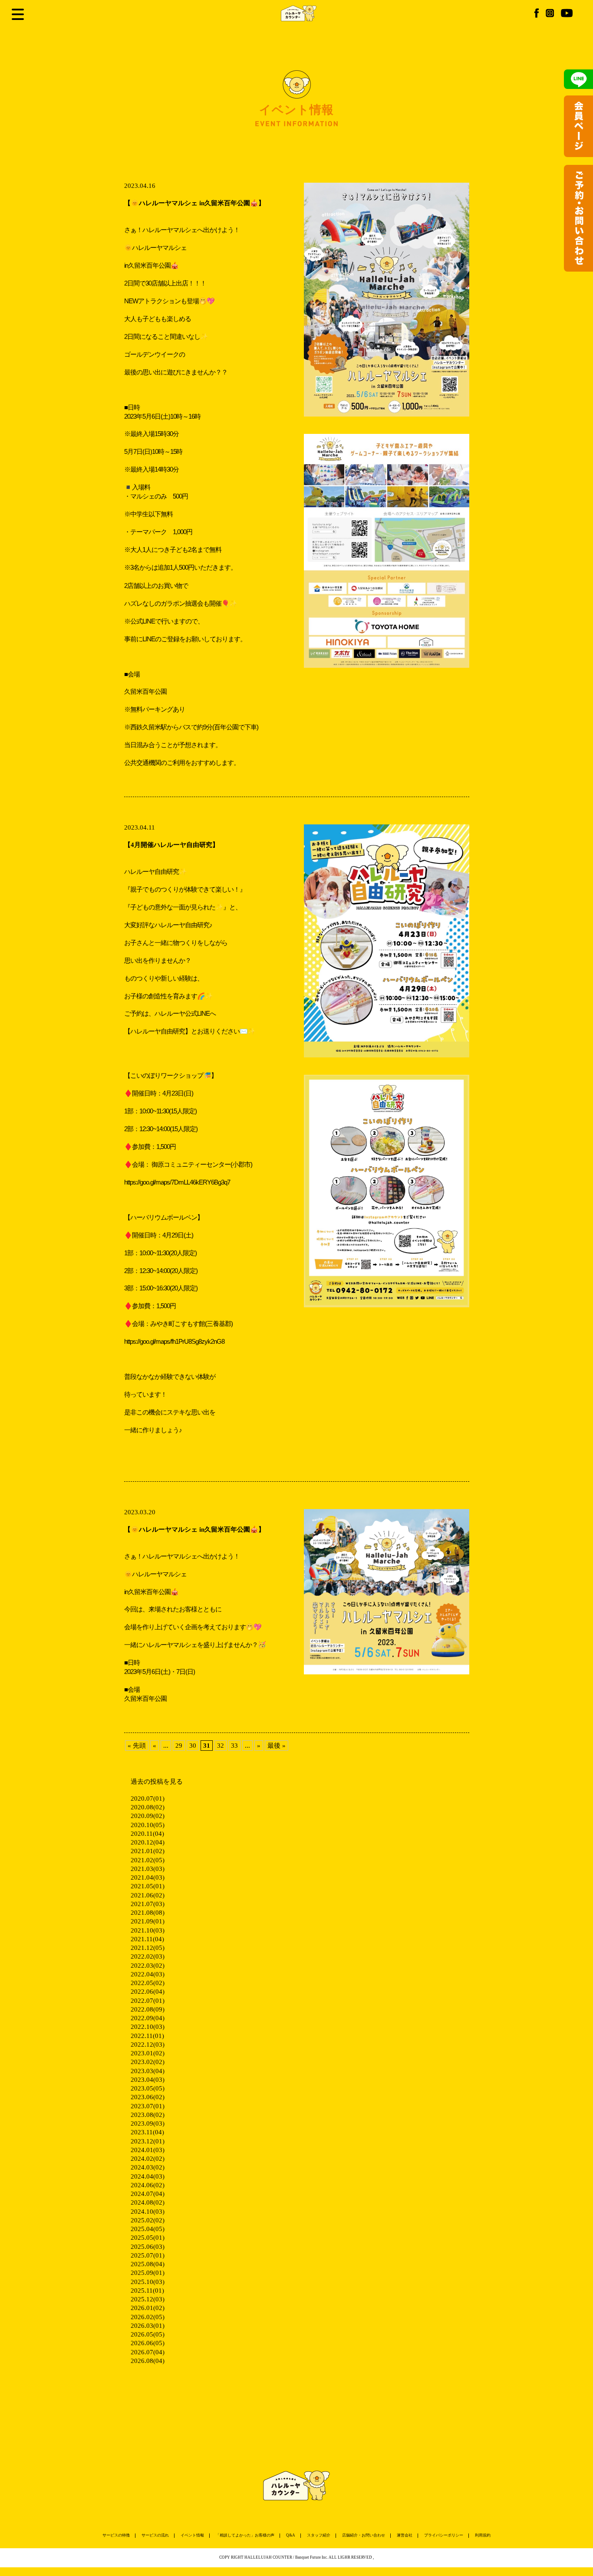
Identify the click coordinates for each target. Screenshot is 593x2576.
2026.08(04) (148, 2361)
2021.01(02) (148, 1851)
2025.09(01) (148, 2273)
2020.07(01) (148, 1798)
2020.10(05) (148, 1825)
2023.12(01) (148, 2141)
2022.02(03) (148, 1956)
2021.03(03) (148, 1869)
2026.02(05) (148, 2317)
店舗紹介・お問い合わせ (364, 2535)
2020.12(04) (148, 1842)
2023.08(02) (148, 2115)
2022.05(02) (148, 1983)
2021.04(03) (148, 1877)
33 (234, 1746)
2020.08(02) (148, 1807)
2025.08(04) (148, 2264)
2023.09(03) (148, 2123)
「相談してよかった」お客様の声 (245, 2535)
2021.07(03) (148, 1904)
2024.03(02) (148, 2167)
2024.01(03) (148, 2150)
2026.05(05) (148, 2334)
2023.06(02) (148, 2097)
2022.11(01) (147, 2036)
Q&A (291, 2535)
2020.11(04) (147, 1834)
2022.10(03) (148, 2027)
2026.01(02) (148, 2308)
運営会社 (405, 2535)
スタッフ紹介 (319, 2535)
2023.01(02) (148, 2053)
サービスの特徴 (116, 2535)
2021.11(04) (147, 1939)
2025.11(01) (147, 2291)
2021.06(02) (148, 1895)
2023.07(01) (148, 2106)
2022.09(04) (148, 2018)
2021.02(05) (148, 1860)
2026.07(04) (148, 2352)
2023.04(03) (148, 2080)
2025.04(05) (148, 2229)
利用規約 (483, 2535)
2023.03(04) (148, 2071)
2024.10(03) (148, 2212)
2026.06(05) (148, 2343)
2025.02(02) (148, 2220)
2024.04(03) (148, 2176)
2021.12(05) (148, 1948)
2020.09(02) (148, 1816)
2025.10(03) (148, 2282)
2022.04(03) (148, 1974)
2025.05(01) (148, 2238)
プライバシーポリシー (444, 2535)
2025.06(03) (148, 2247)
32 (221, 1746)
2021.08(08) (148, 1913)
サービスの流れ (155, 2535)
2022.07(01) (148, 2001)
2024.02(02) (148, 2159)
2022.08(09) (148, 2009)
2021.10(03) (148, 1930)
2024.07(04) (148, 2194)
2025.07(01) (148, 2255)
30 (193, 1746)
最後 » (277, 1746)
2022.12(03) (148, 2044)
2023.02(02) (148, 2062)
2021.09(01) (148, 1921)
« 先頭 (137, 1746)
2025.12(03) (148, 2299)
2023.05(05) (148, 2088)
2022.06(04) (148, 1992)
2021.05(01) (148, 1886)
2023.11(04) (147, 2132)
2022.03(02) (148, 1966)
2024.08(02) (148, 2202)
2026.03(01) (148, 2326)
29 (179, 1746)
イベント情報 (192, 2535)
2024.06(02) (148, 2185)
